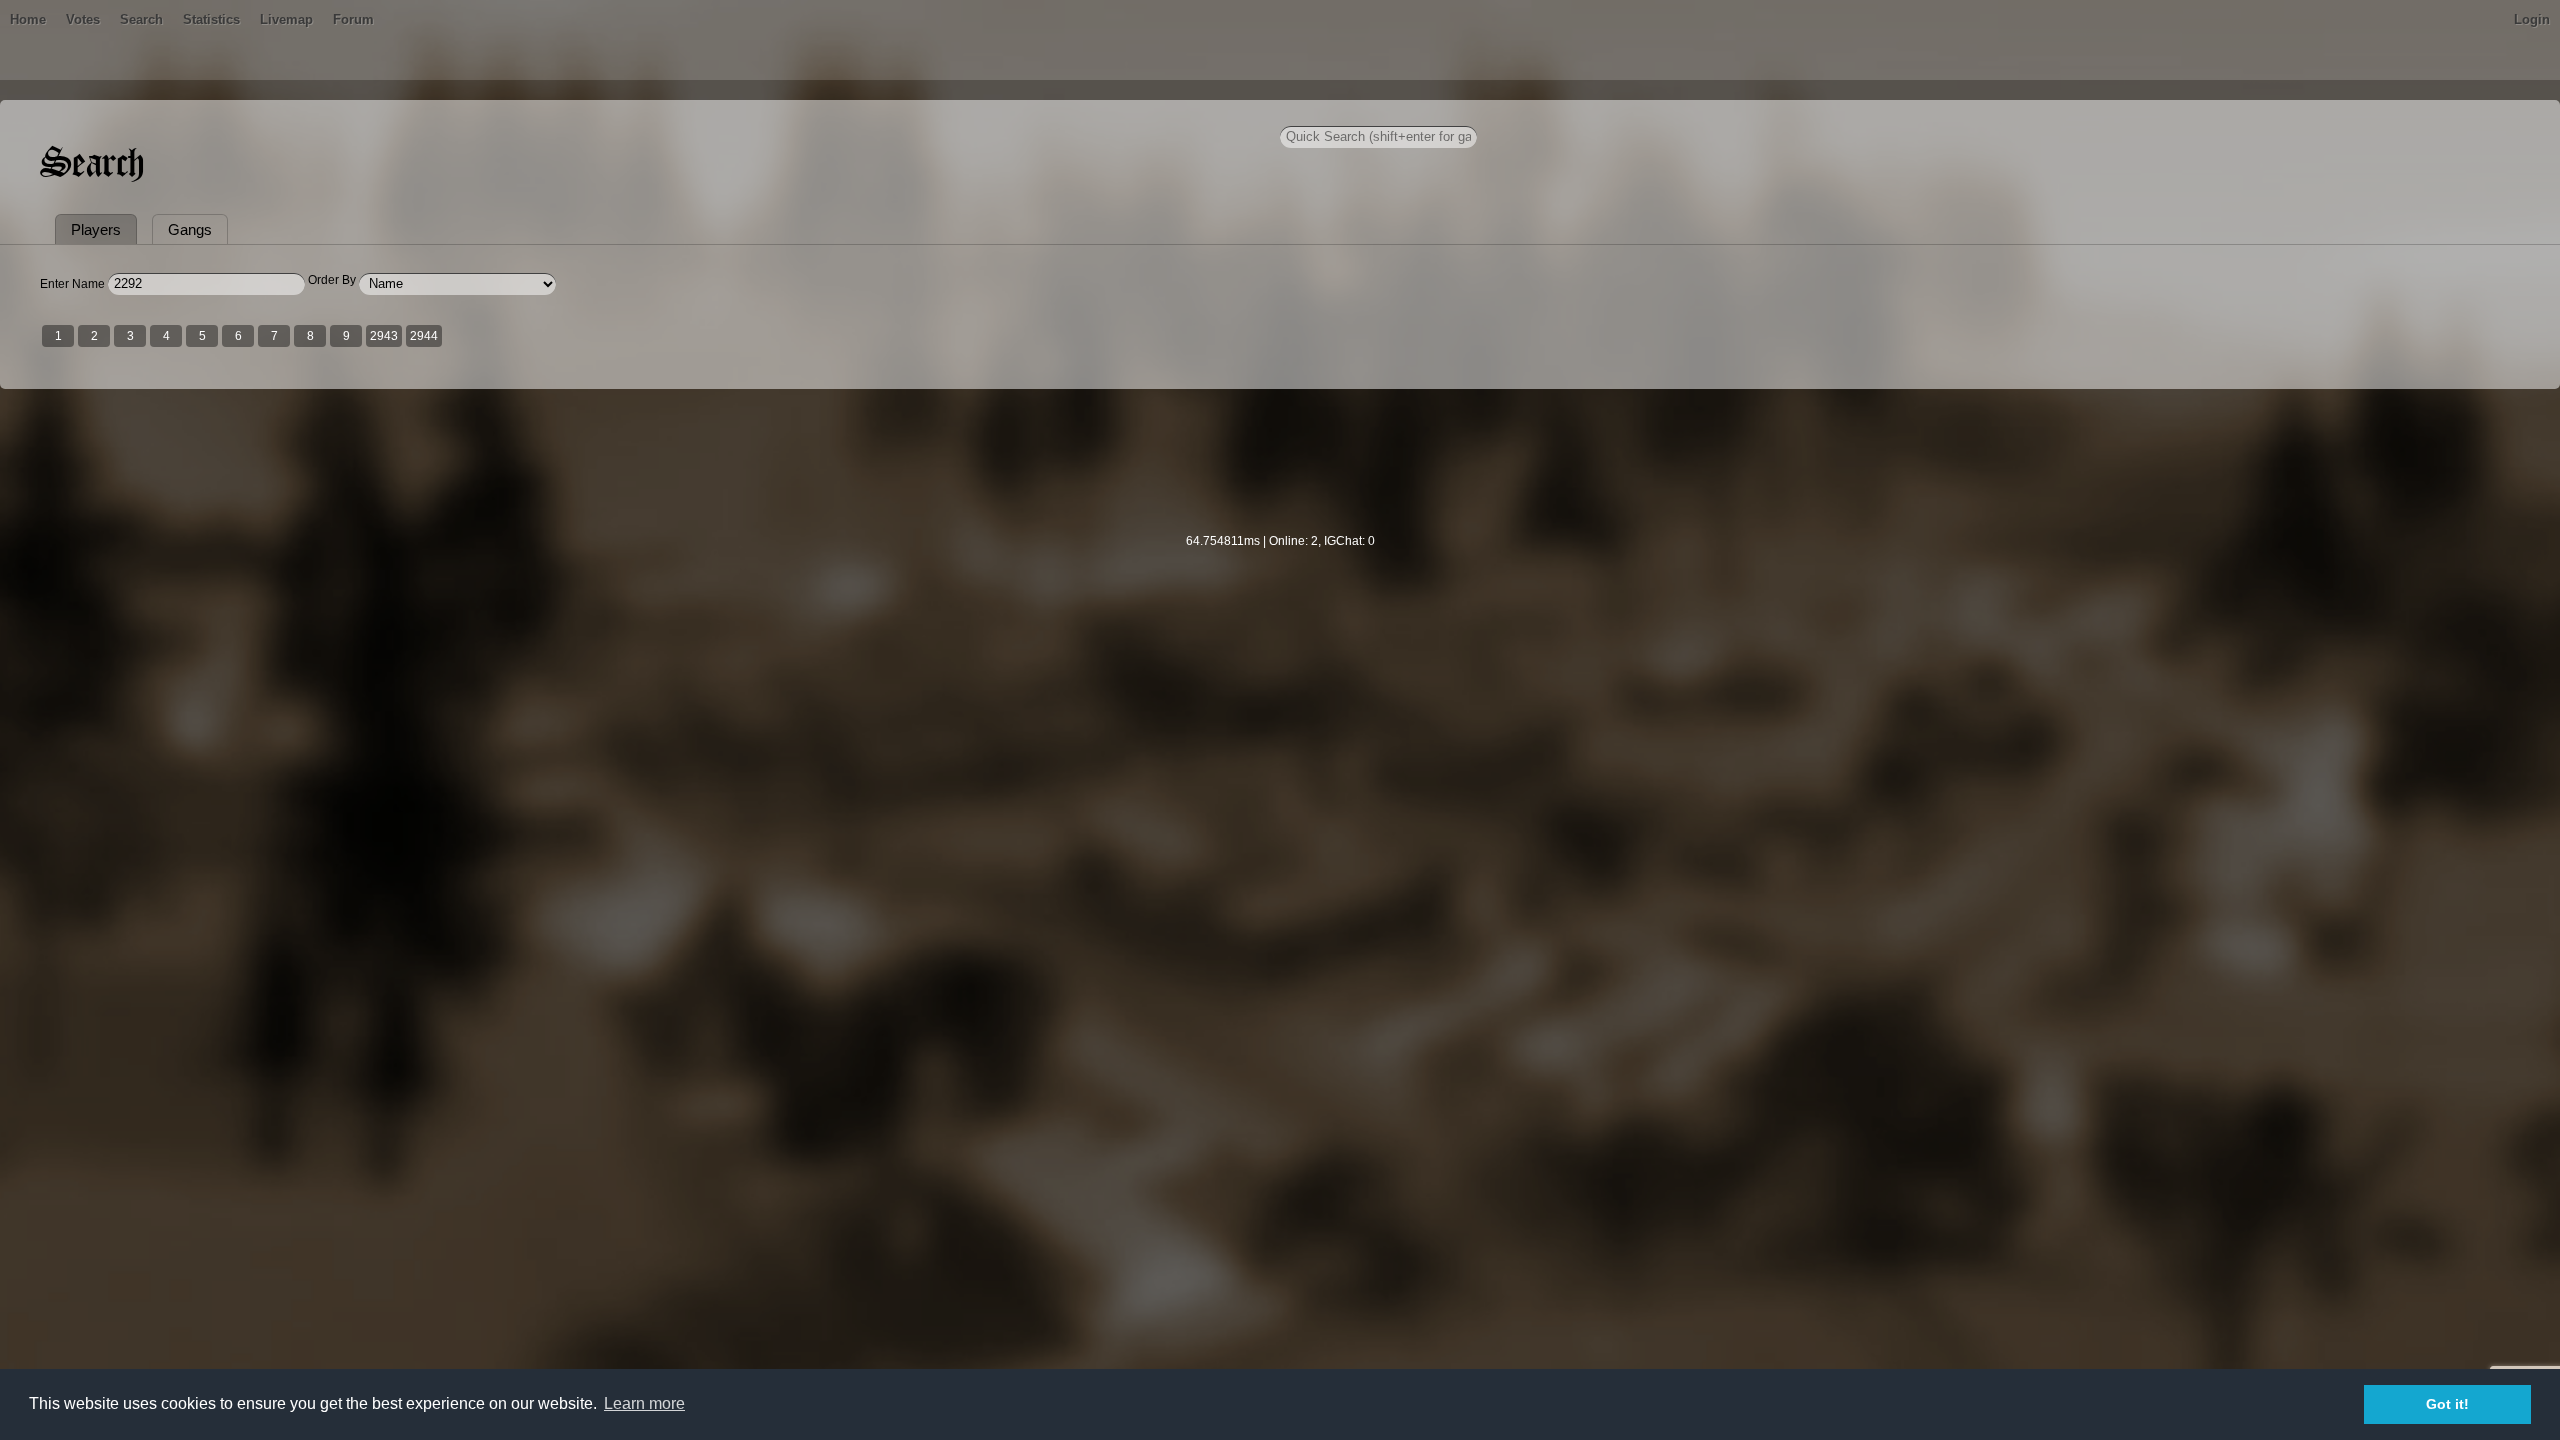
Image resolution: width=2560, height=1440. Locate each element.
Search (141, 19)
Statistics (211, 19)
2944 (424, 336)
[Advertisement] (1280, 474)
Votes (83, 19)
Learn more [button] (644, 1403)
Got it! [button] (2447, 1404)
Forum (353, 19)
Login (2532, 19)
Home (28, 19)
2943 (384, 336)
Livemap (286, 19)
